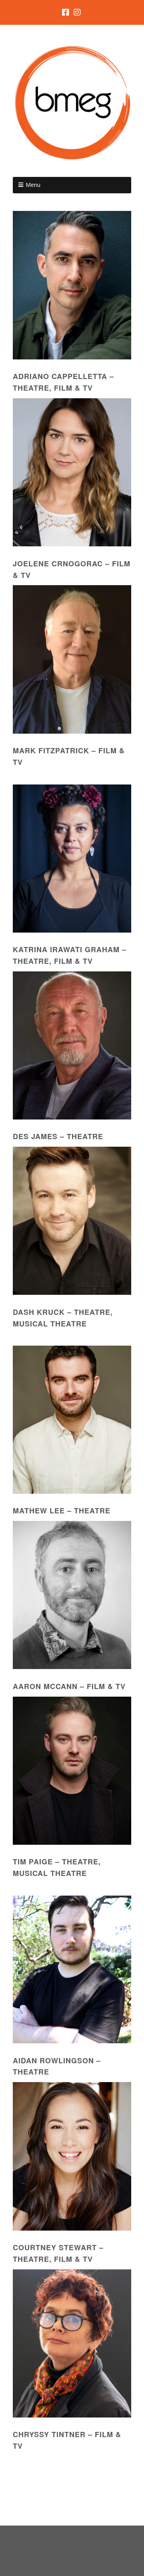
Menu (33, 185)
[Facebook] (66, 12)
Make (47, 2547)
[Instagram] (77, 12)
